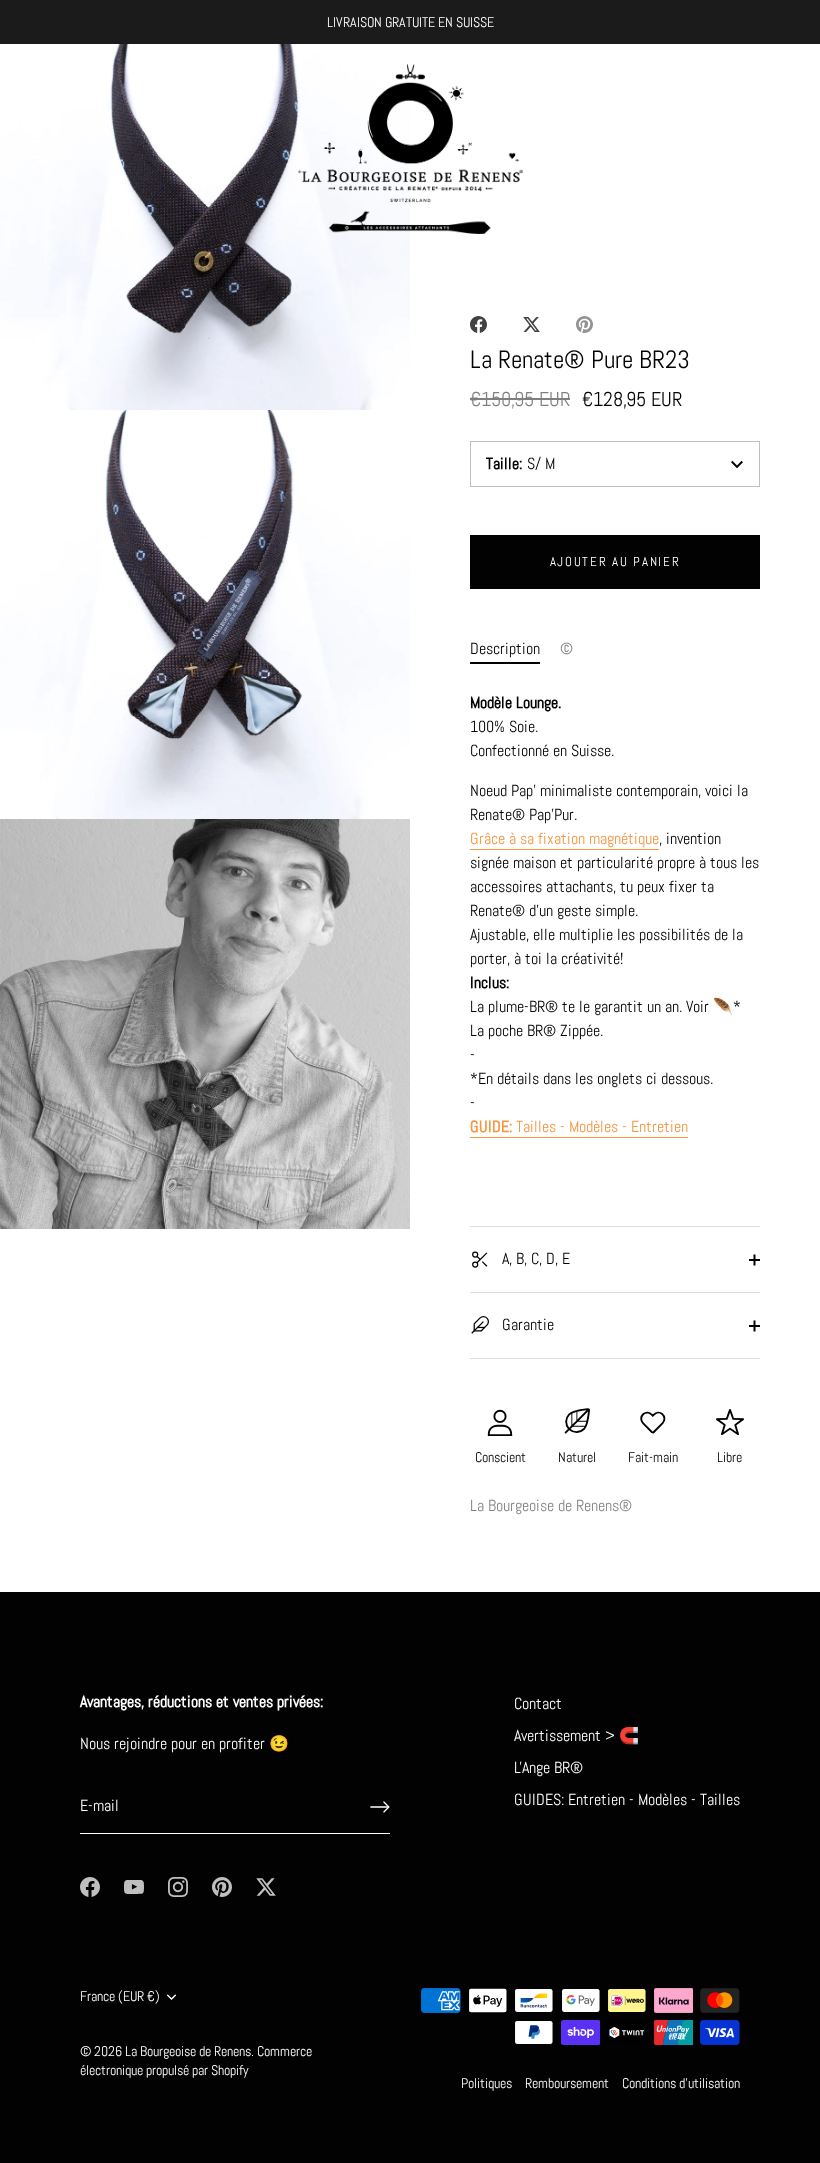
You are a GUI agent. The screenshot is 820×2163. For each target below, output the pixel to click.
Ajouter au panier (615, 561)
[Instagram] (178, 1885)
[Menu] (35, 149)
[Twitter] (266, 1885)
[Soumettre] (380, 1807)
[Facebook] (90, 1885)
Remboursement (567, 2083)
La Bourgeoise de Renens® (551, 1505)
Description (505, 648)
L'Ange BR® (548, 1767)
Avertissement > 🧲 (576, 1735)
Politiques (486, 2083)
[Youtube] (134, 1885)
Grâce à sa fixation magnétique (564, 838)
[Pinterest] (222, 1885)
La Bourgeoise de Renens (188, 2051)
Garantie (526, 1324)
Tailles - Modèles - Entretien (579, 1126)
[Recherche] (738, 152)
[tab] (515, 649)
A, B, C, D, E (534, 1258)
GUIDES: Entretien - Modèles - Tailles (627, 1799)
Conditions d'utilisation (681, 2083)
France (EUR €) (120, 1996)
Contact (538, 1703)
